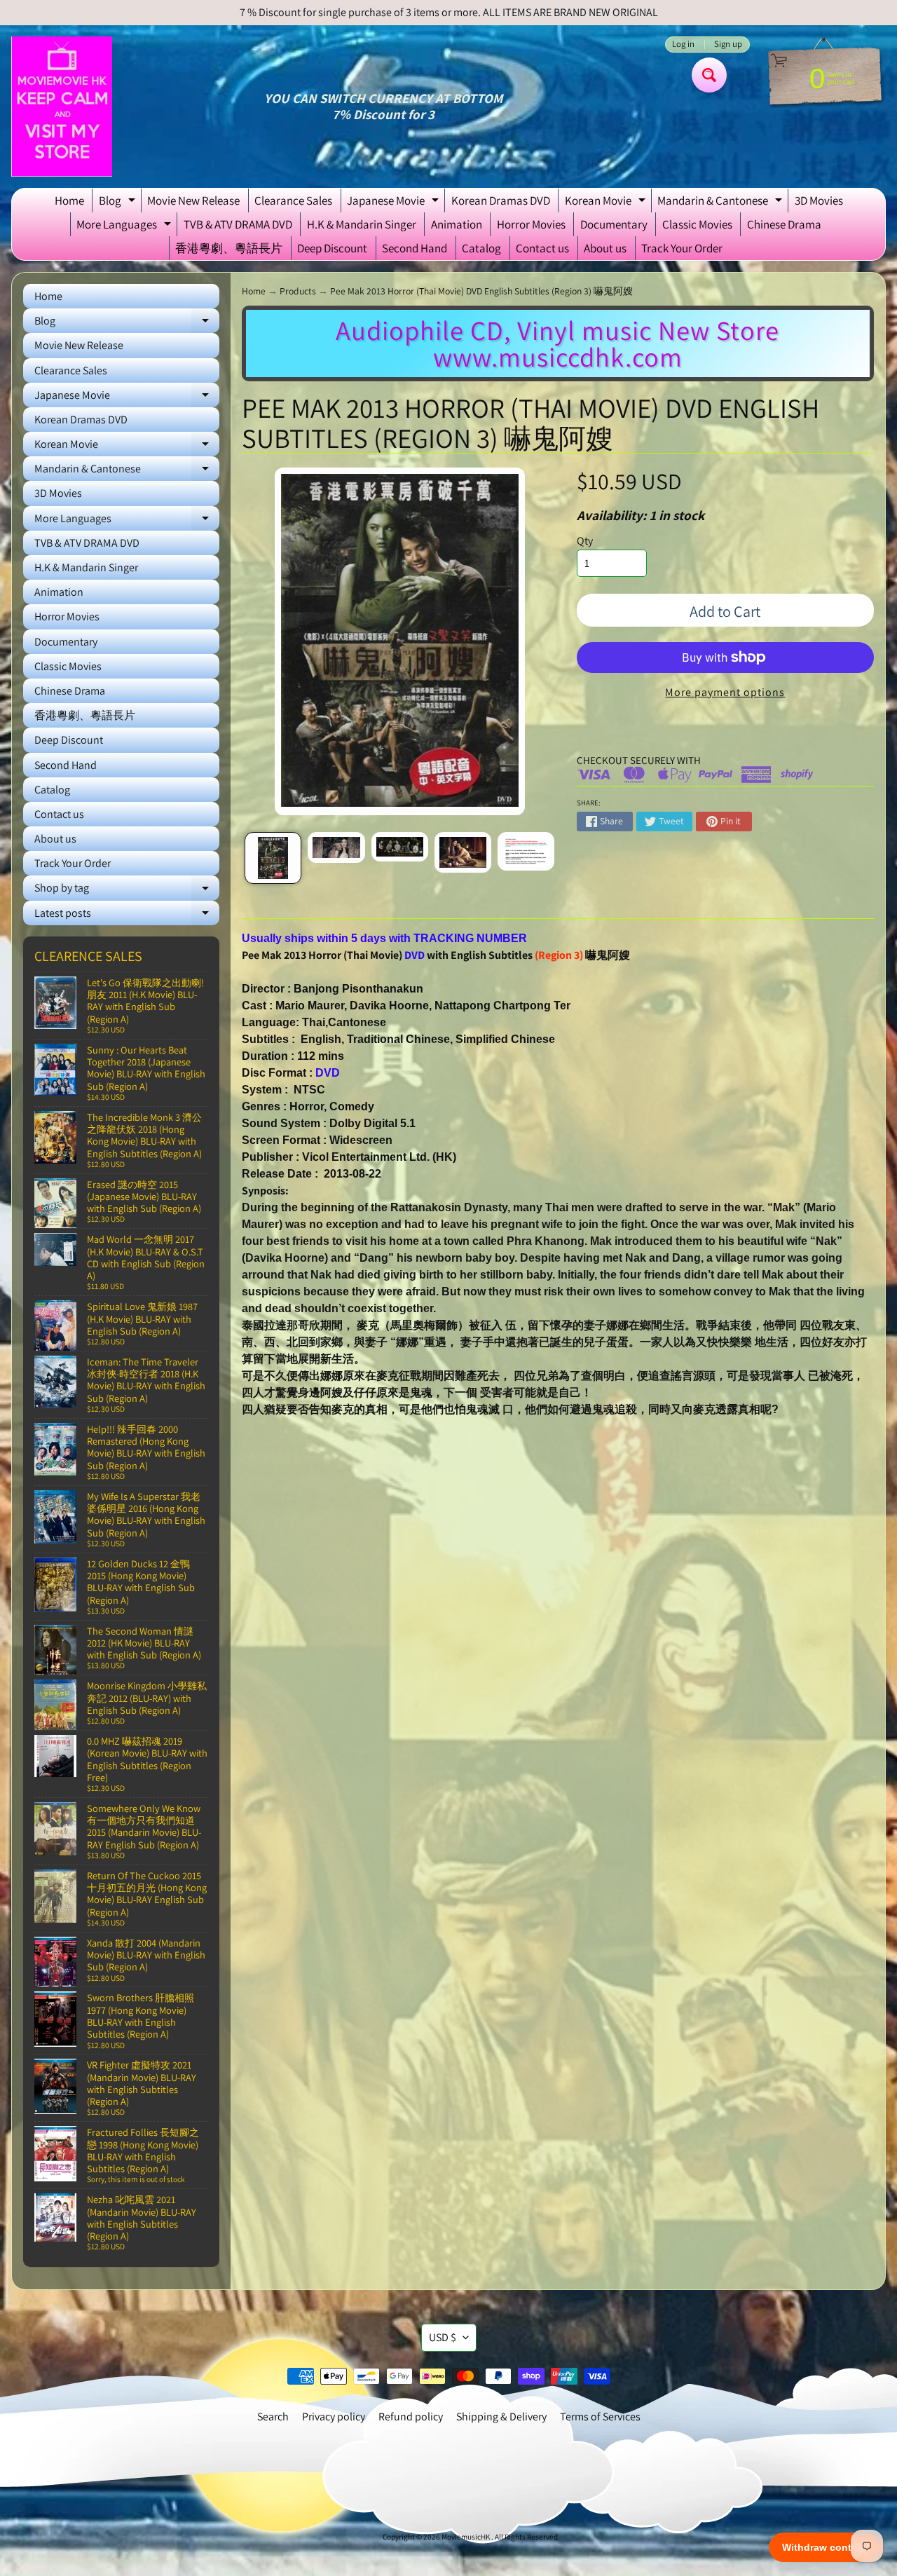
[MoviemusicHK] (62, 107)
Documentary (614, 224)
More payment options (725, 692)
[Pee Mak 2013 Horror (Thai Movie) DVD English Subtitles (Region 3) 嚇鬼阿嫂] (273, 858)
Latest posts (127, 915)
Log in (683, 45)
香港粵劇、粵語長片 (229, 248)
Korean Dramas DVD (501, 200)
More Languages (125, 226)
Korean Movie (607, 203)
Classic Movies (697, 224)
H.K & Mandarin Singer (362, 224)
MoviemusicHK (466, 2537)
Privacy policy (334, 2417)
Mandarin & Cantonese (721, 203)
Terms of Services (600, 2417)
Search (273, 2417)
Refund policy (411, 2417)
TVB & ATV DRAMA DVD (238, 224)
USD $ (443, 2337)
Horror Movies (531, 224)
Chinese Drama (784, 224)
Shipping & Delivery (501, 2417)
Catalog (481, 248)
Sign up (728, 45)
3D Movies (819, 200)
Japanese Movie (395, 203)
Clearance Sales (293, 200)
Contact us (542, 248)
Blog (119, 203)
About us (605, 248)
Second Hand (415, 248)
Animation (457, 224)
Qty (585, 541)
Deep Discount (332, 248)
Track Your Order (682, 248)
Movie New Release (193, 200)
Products (298, 291)
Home (69, 200)
